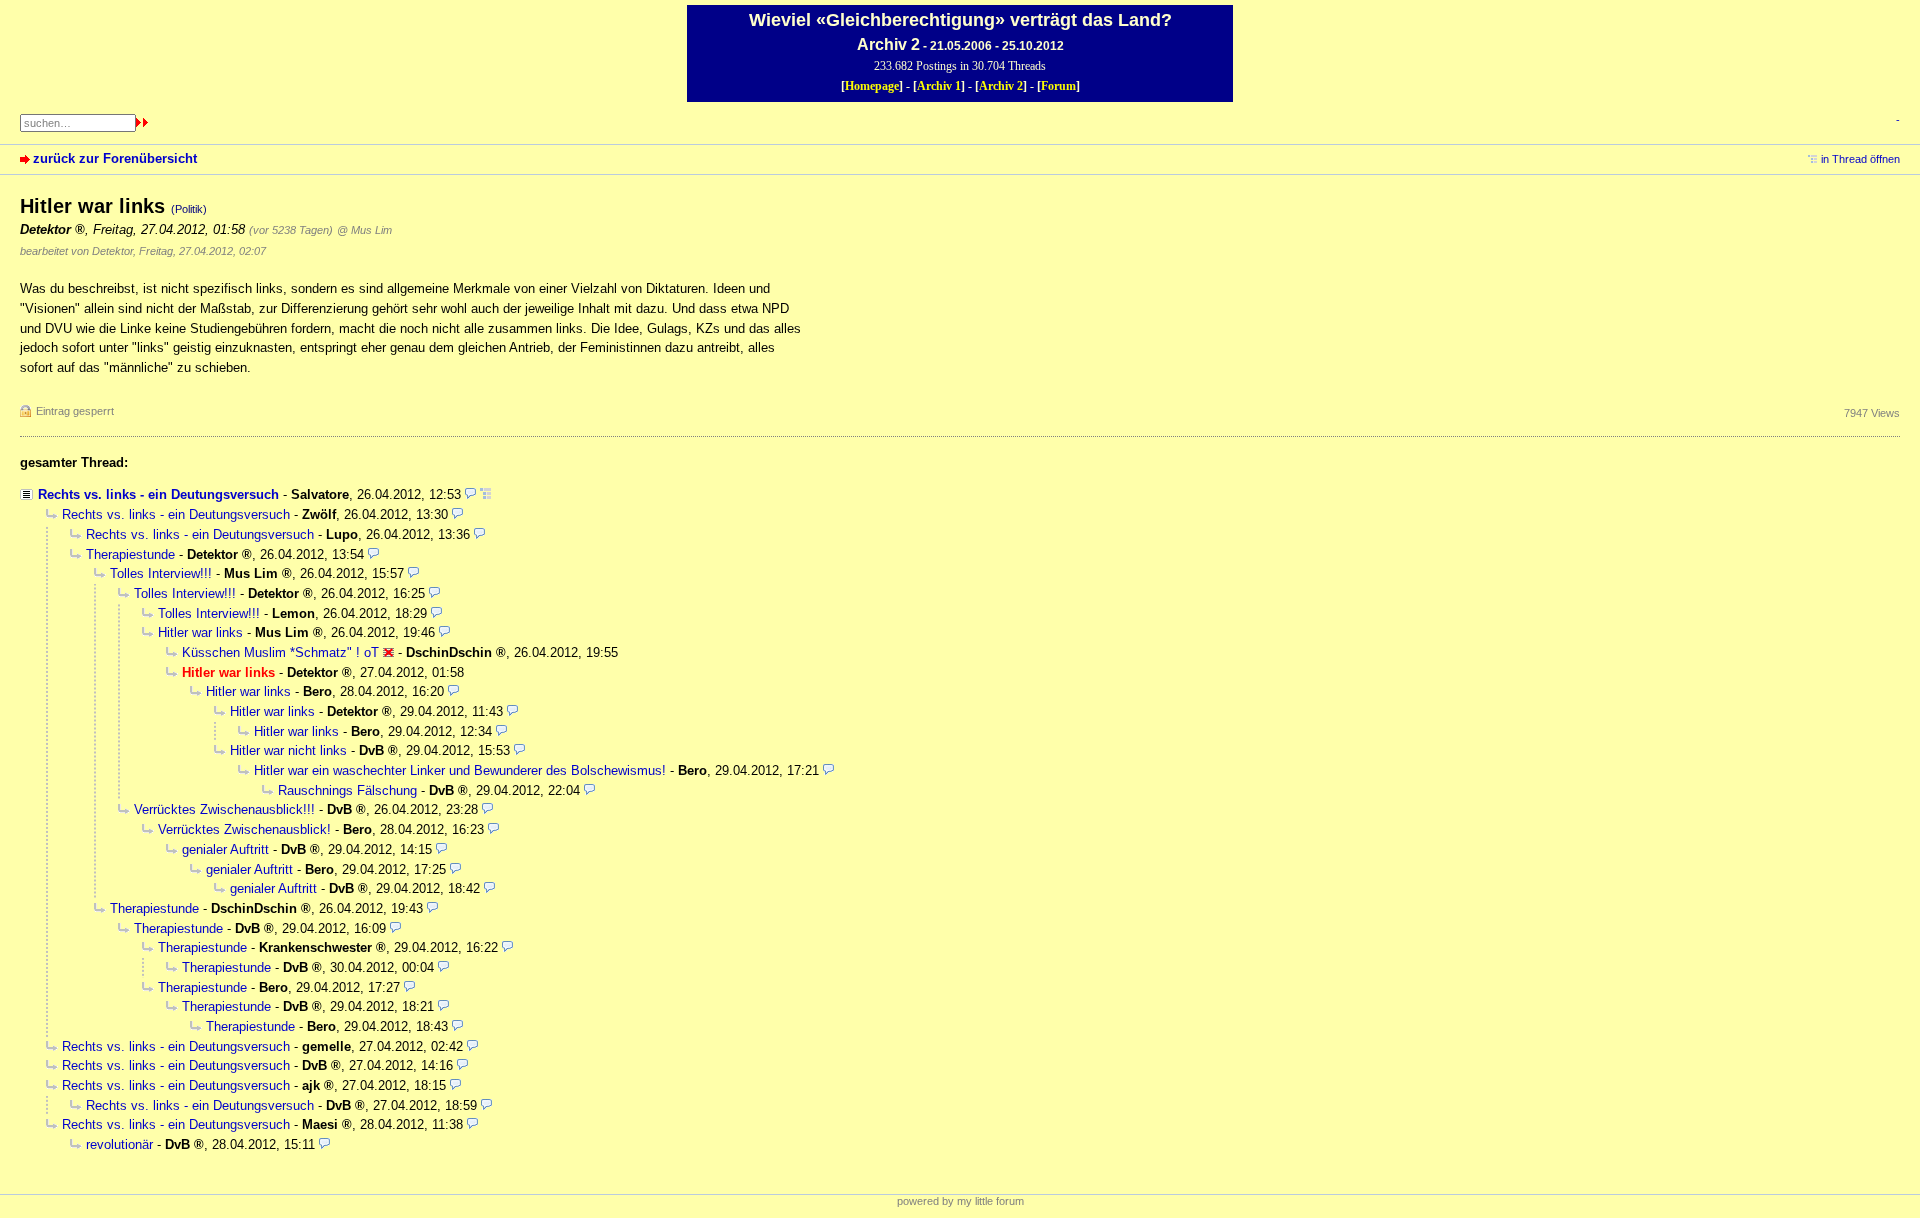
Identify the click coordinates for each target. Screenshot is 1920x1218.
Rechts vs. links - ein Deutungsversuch (158, 494)
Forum (1058, 86)
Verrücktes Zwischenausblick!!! (224, 809)
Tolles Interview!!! (161, 573)
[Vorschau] (470, 494)
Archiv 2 (1001, 86)
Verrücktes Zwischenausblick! (244, 829)
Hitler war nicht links (288, 750)
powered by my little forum (960, 1201)
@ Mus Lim (364, 230)
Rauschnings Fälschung (347, 790)
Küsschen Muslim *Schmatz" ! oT (280, 652)
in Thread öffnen (1860, 159)
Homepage (872, 86)
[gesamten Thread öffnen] (485, 494)
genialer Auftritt (225, 849)
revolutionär (119, 1144)
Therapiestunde (130, 554)
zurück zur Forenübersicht (115, 158)
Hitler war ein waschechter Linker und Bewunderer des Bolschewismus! (460, 770)
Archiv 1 (939, 86)
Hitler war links (200, 632)
